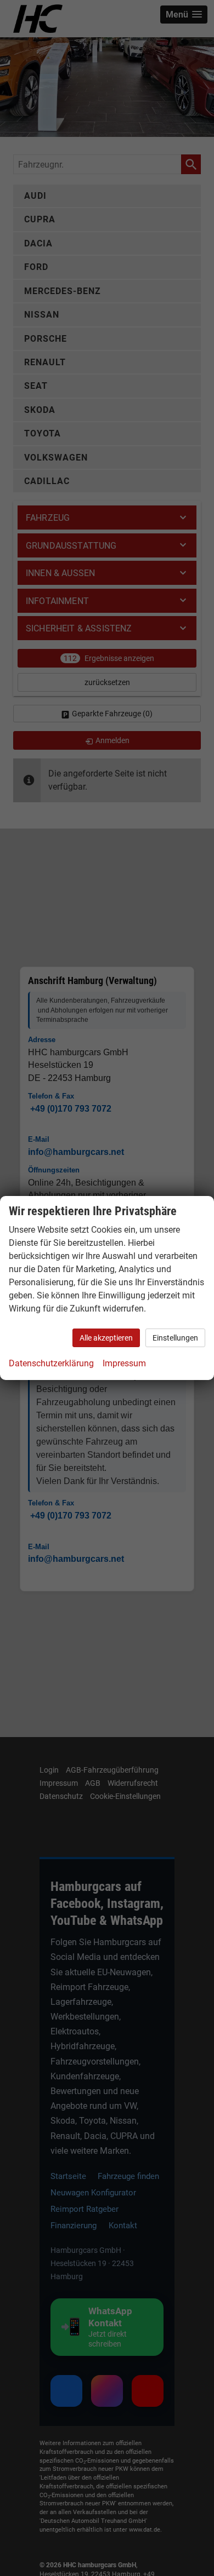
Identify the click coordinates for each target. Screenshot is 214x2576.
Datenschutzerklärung (51, 1363)
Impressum (124, 1363)
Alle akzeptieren (106, 1338)
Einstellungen (175, 1338)
